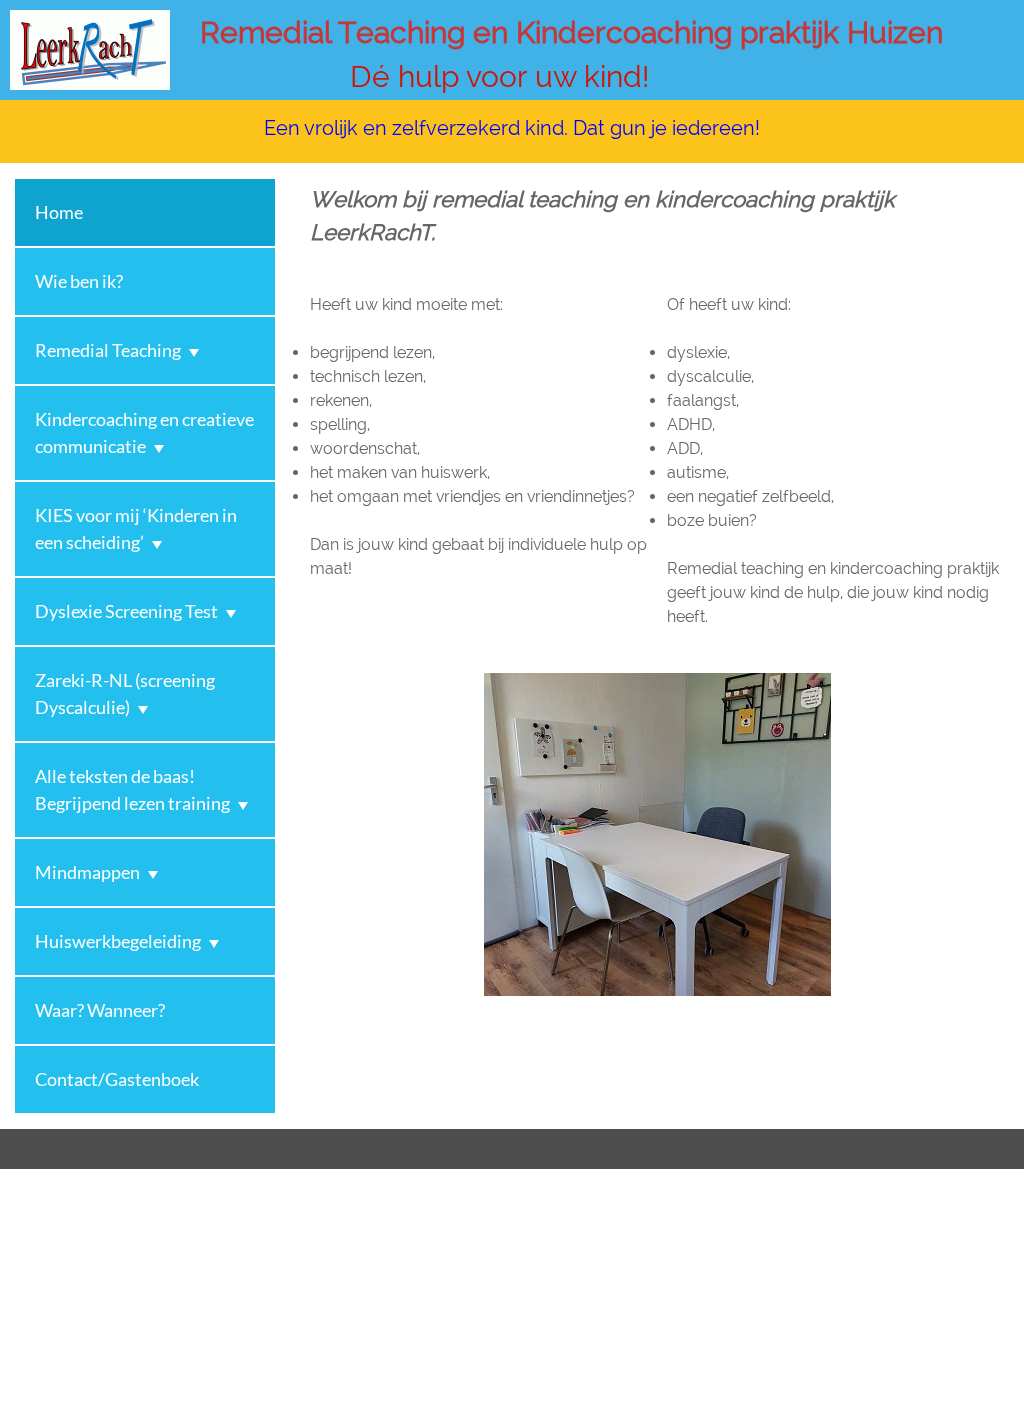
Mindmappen (87, 872)
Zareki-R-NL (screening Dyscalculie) (125, 693)
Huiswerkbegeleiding (118, 941)
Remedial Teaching (108, 350)
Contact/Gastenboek (117, 1079)
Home (59, 212)
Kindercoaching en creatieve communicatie (144, 432)
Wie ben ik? (79, 281)
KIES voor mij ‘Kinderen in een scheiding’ (136, 528)
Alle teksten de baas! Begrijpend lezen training (132, 789)
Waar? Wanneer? (100, 1010)
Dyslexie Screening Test (126, 611)
